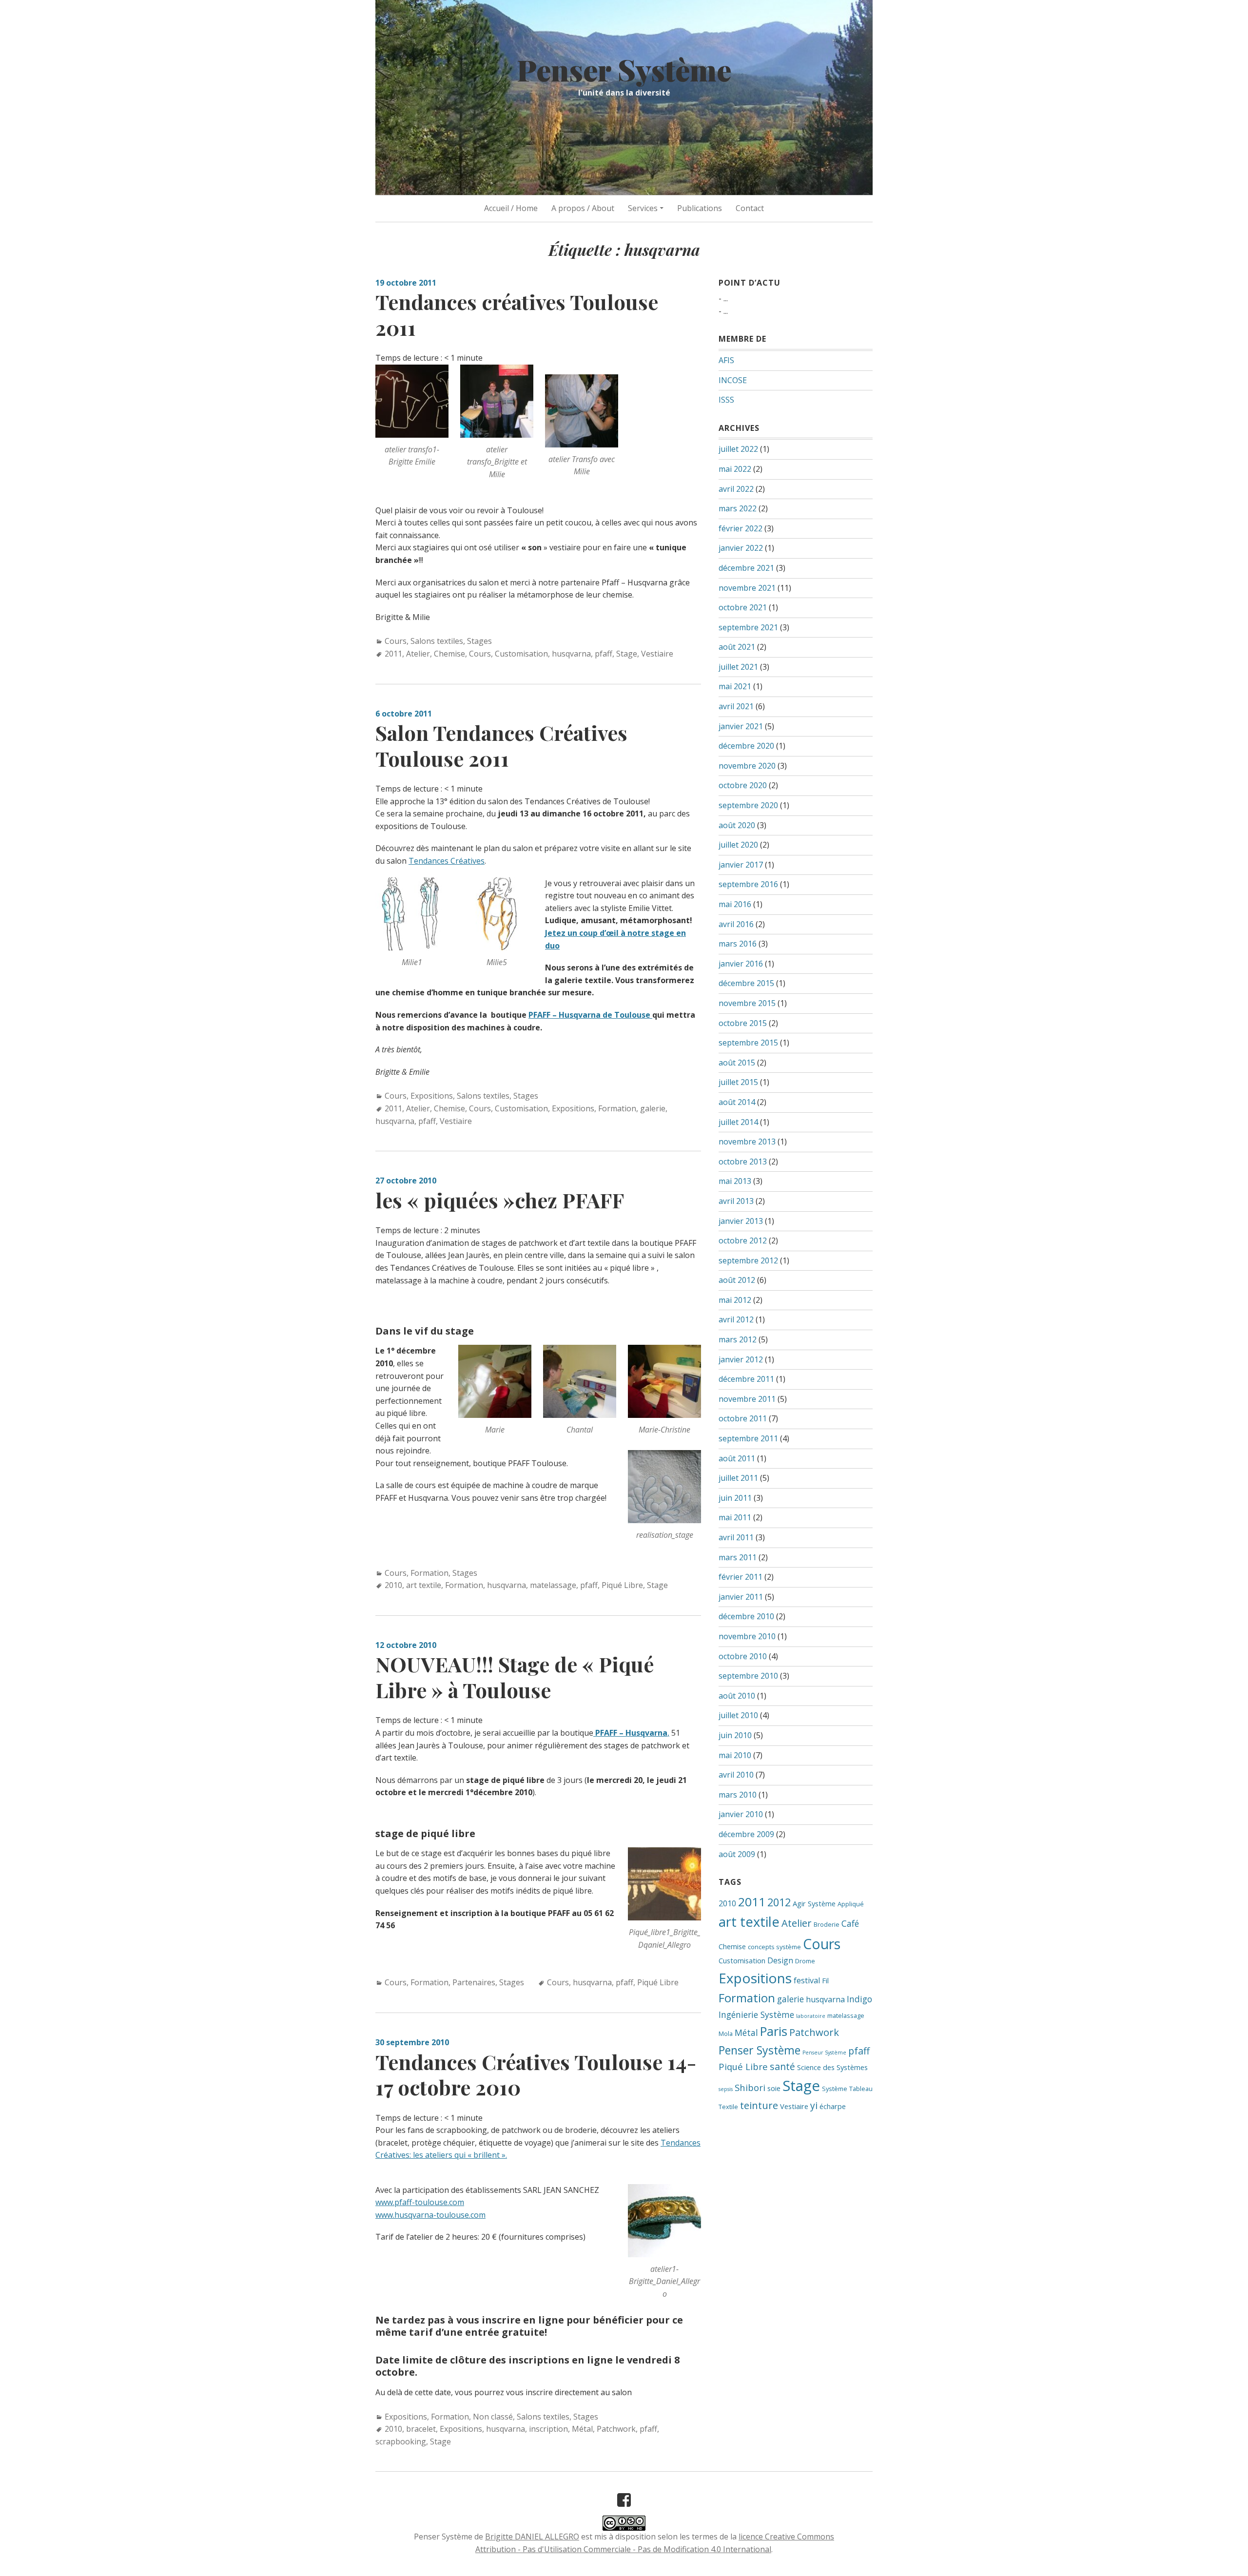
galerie (653, 1108)
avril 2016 (736, 924)
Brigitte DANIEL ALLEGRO (532, 2537)
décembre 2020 (746, 746)
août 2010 (737, 1696)
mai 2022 (735, 469)
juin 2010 (735, 1735)
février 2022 (741, 528)
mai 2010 (735, 1755)
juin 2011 (735, 1498)
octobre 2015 (743, 1023)
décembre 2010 (746, 1616)
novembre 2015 (747, 1003)
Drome (805, 1961)
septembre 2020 (748, 805)
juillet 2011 (738, 1478)
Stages (479, 641)
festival (807, 1980)
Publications (700, 208)
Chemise (449, 654)
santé (782, 2066)
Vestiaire (657, 654)
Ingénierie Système (756, 2014)
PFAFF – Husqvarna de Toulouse (590, 1015)
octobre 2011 (743, 1418)
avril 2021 (736, 706)
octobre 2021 (743, 607)
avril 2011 (736, 1537)
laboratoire (811, 2016)
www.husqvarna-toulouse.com (430, 2215)
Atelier (418, 654)
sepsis (726, 2089)
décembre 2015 (746, 983)
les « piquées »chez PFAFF (500, 1200)
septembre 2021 (748, 627)
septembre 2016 (748, 884)
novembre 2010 (747, 1636)
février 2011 (741, 1577)
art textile (424, 1585)
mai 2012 (735, 1300)
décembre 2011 (746, 1379)
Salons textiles (437, 641)
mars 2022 (738, 508)
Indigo (859, 1999)
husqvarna (571, 654)
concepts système (774, 1947)
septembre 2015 (748, 1043)
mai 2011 (735, 1517)
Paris (774, 2031)
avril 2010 (736, 1775)
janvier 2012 (741, 1359)
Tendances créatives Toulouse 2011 (517, 315)
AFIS (726, 360)
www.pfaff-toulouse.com (420, 2202)
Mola (726, 2034)
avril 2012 (736, 1319)
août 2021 (737, 647)
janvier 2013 (741, 1221)
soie (774, 2088)
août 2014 (737, 1102)
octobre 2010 (743, 1656)
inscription (548, 2429)
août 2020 (737, 825)
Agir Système (814, 1903)
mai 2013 (735, 1181)
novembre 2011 (747, 1399)
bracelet (421, 2429)
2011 (393, 654)
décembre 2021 (746, 568)
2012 (779, 1902)
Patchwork (616, 2429)
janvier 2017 (741, 865)
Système (835, 2089)
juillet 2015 (738, 1082)
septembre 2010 (748, 1676)
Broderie (827, 1924)
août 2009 (737, 1854)
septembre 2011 (748, 1438)
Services (643, 208)
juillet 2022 (738, 449)
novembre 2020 (747, 766)
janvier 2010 (741, 1814)
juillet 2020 (738, 845)
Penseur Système (824, 2053)
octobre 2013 (743, 1162)
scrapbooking (401, 2441)
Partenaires (474, 1982)
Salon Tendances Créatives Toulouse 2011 (501, 746)
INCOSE (733, 380)
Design (780, 1960)
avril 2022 (736, 489)
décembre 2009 (746, 1834)
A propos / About (583, 208)
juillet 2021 (738, 667)
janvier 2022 (741, 548)
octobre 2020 (743, 785)
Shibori (750, 2087)
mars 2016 (738, 944)
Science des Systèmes (832, 2067)
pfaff (604, 654)
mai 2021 (735, 686)
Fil (825, 1980)
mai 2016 (735, 904)
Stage (627, 654)
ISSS (726, 400)
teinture (759, 2105)
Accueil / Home (511, 208)
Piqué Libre (622, 1585)
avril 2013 (736, 1201)
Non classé (493, 2417)
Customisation (521, 654)
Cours (396, 641)
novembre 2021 (747, 588)
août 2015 (737, 1063)
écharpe (833, 2106)
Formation (617, 1108)
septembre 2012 (748, 1260)
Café (850, 1923)
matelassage (553, 1585)
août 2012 (737, 1280)
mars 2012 (738, 1339)
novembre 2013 (747, 1142)
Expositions (432, 1096)
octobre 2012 (743, 1240)
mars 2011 (738, 1557)
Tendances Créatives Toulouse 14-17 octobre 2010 (536, 2075)
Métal (582, 2429)
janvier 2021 (741, 726)
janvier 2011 (741, 1597)
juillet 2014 (738, 1122)
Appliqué (851, 1904)
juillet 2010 (738, 1715)
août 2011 (737, 1458)
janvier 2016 (741, 964)
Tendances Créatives (447, 861)
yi (814, 2105)
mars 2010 (738, 1795)
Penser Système (624, 69)
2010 (393, 1585)
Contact (750, 208)
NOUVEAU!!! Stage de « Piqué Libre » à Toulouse (515, 1677)
